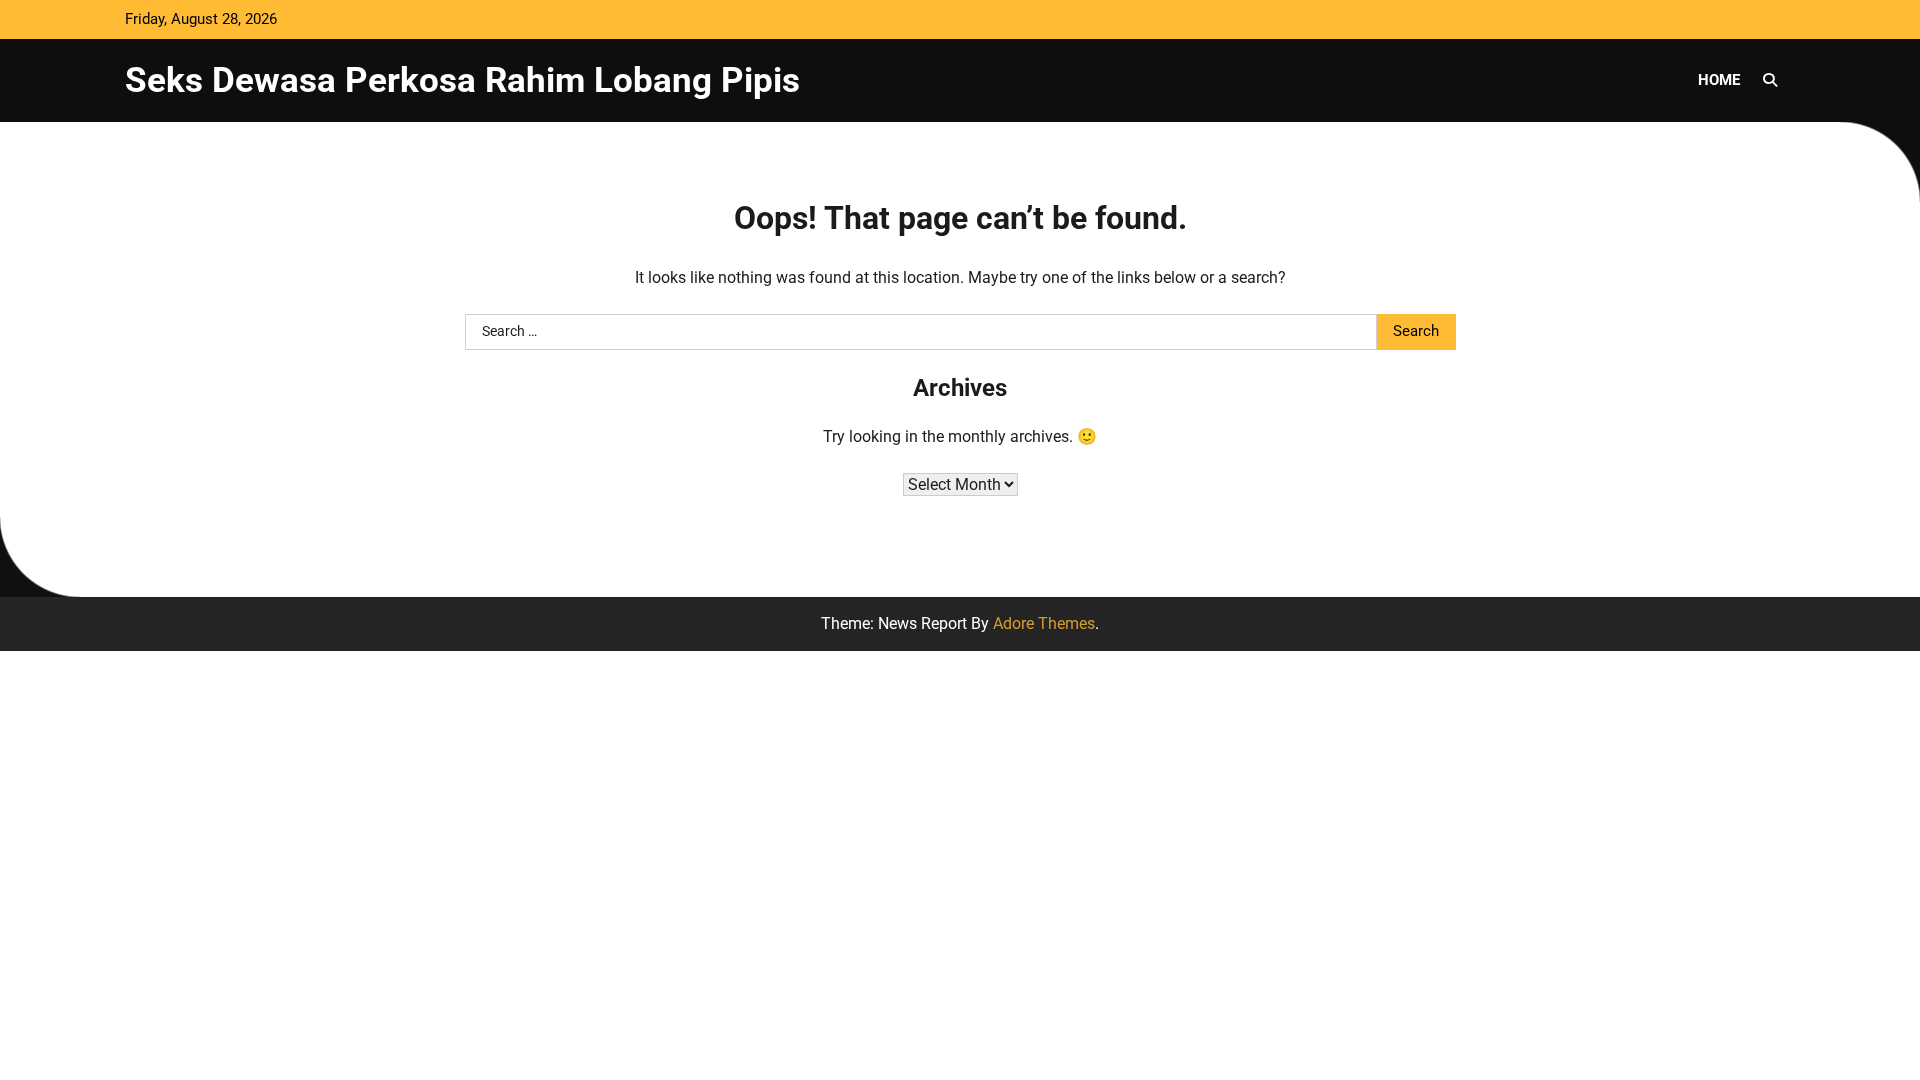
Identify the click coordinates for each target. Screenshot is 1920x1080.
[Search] (1770, 80)
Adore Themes (1044, 623)
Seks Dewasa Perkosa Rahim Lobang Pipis (462, 80)
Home (1719, 80)
